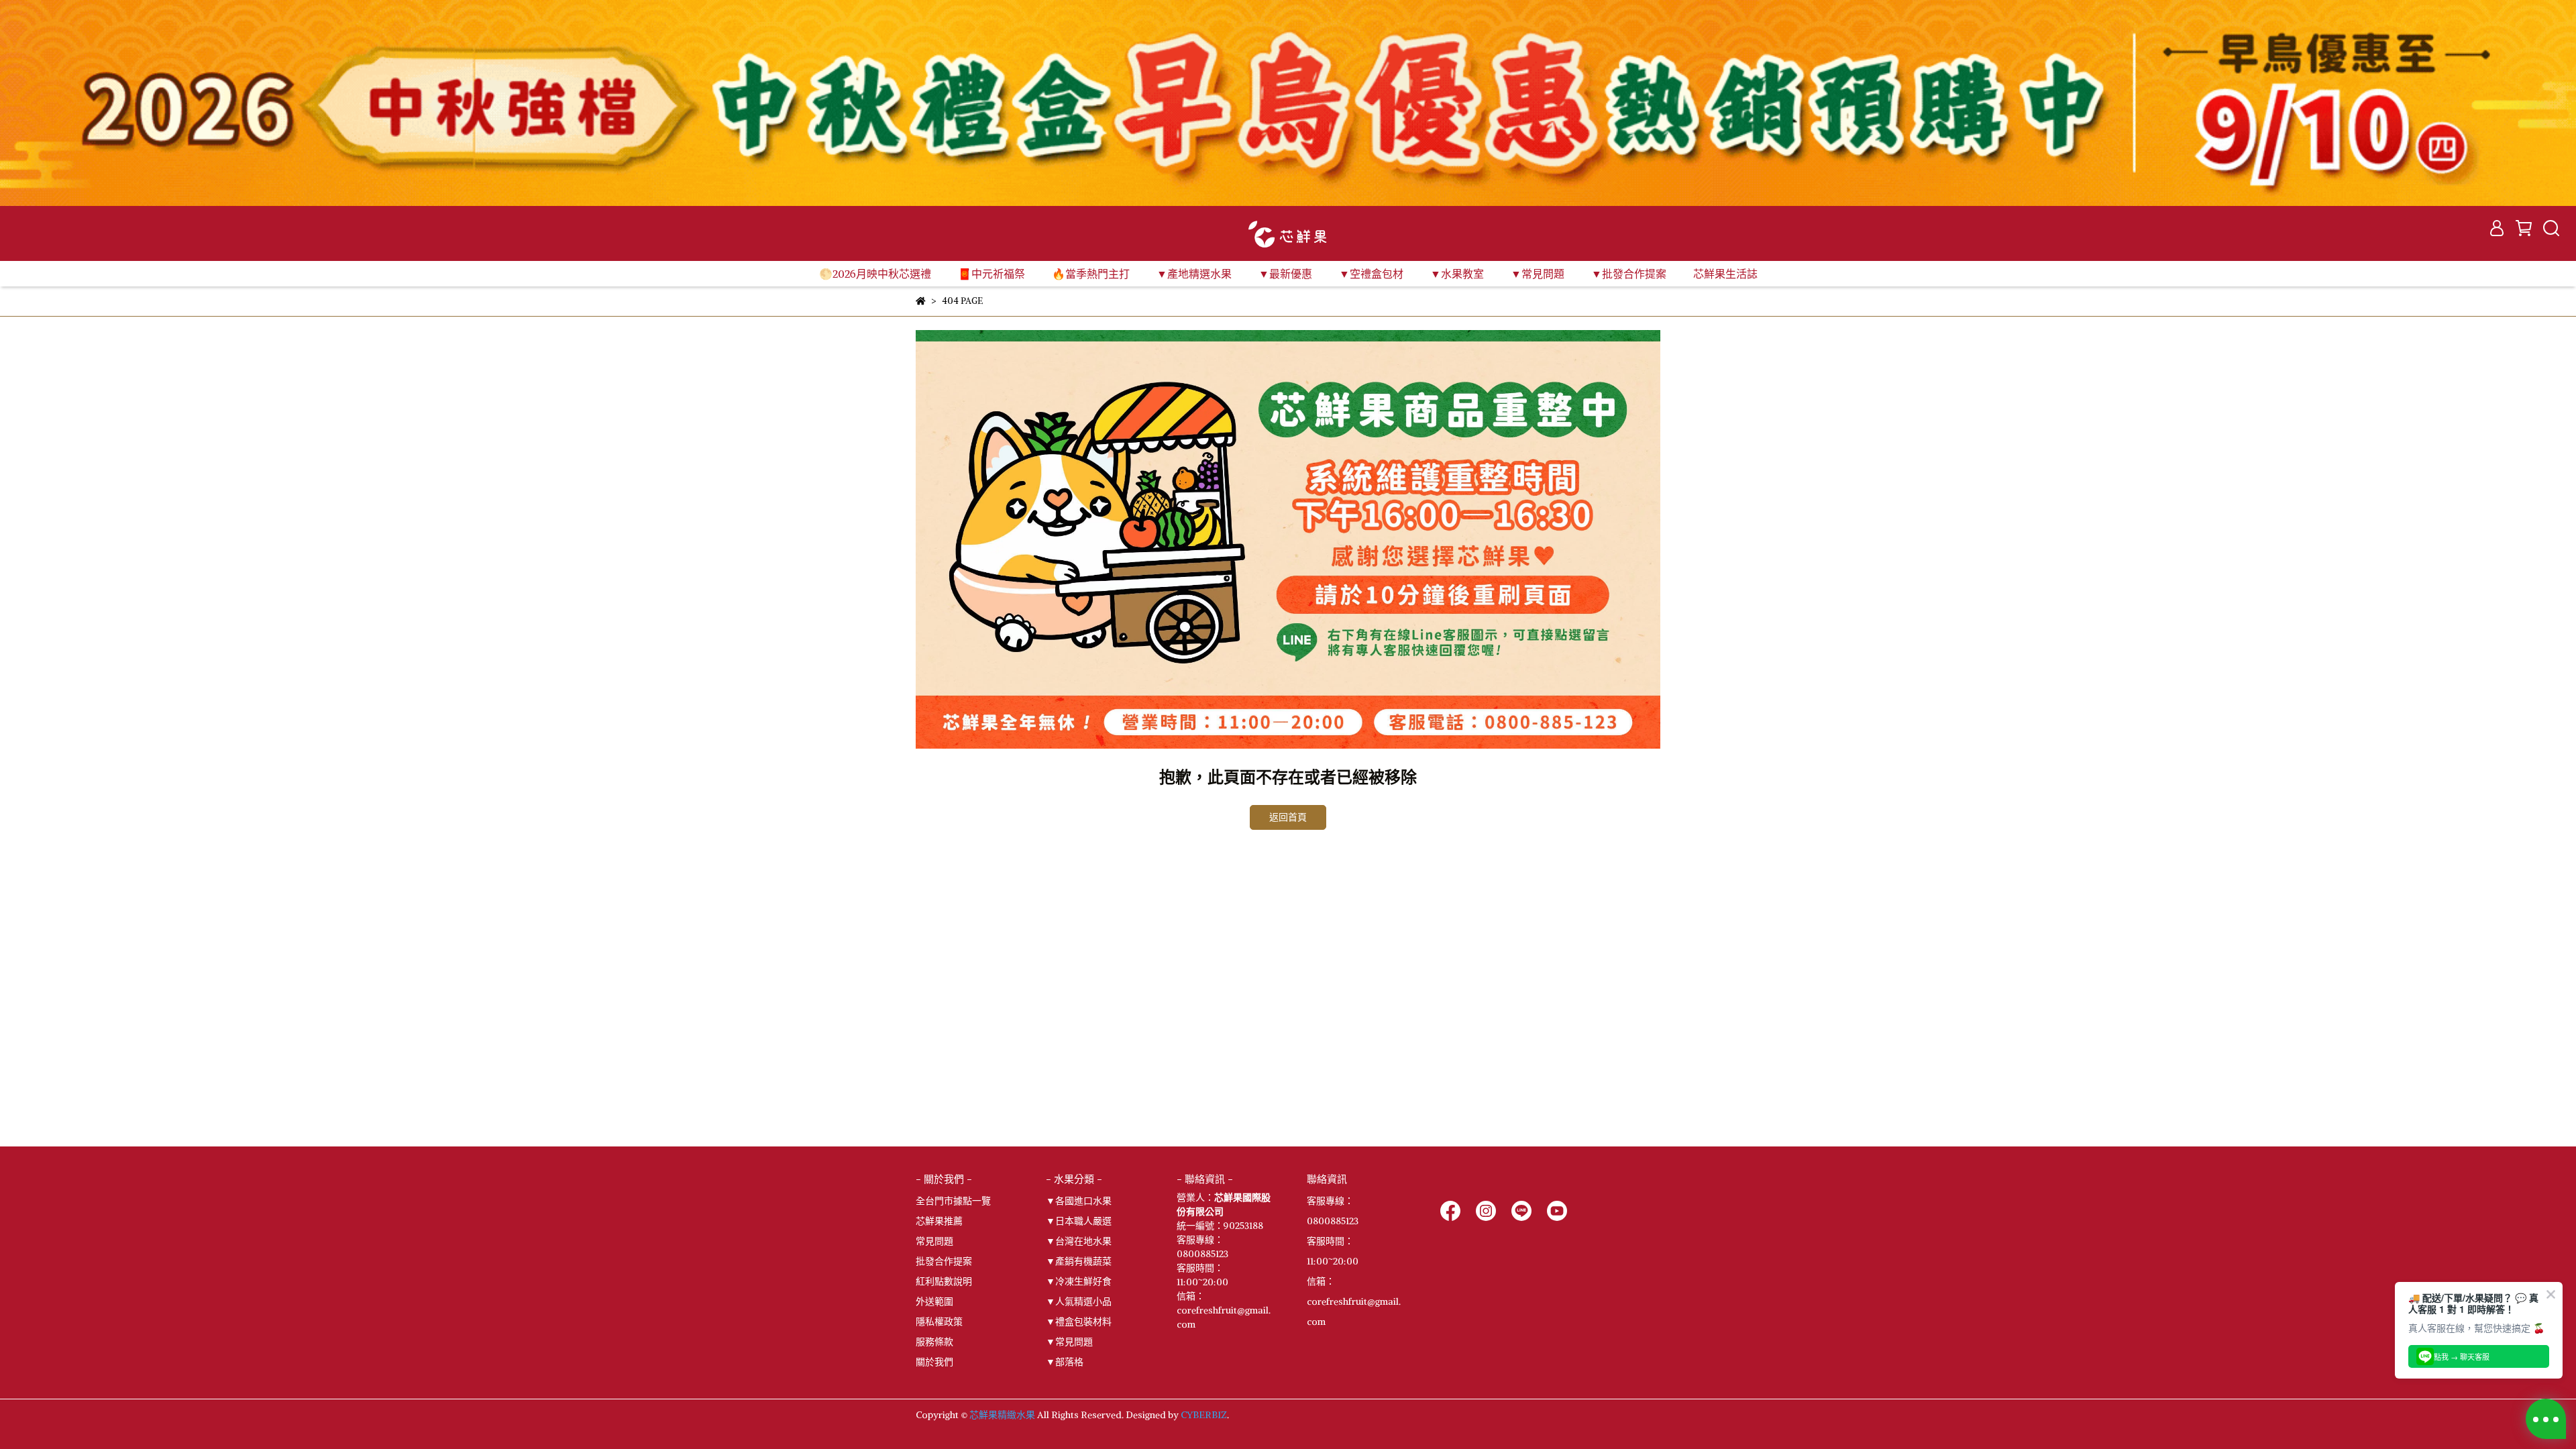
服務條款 (934, 1342)
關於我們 (934, 1362)
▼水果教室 (1457, 274)
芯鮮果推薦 (939, 1221)
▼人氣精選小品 (1079, 1301)
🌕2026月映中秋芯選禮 (875, 274)
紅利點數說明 (944, 1281)
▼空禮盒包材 (1371, 274)
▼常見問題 (1069, 1342)
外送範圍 (934, 1301)
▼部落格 (1065, 1362)
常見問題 (934, 1241)
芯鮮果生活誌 (1725, 274)
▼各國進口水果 (1079, 1201)
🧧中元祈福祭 (991, 274)
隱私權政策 (939, 1322)
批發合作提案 (944, 1261)
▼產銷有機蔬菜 (1079, 1261)
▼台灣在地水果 (1079, 1241)
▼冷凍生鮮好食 (1079, 1281)
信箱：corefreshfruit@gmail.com (1354, 1301)
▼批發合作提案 (1629, 274)
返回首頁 (1288, 817)
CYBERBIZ (1204, 1415)
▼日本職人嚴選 (1079, 1221)
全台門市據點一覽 (953, 1201)
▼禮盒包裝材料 (1079, 1322)
